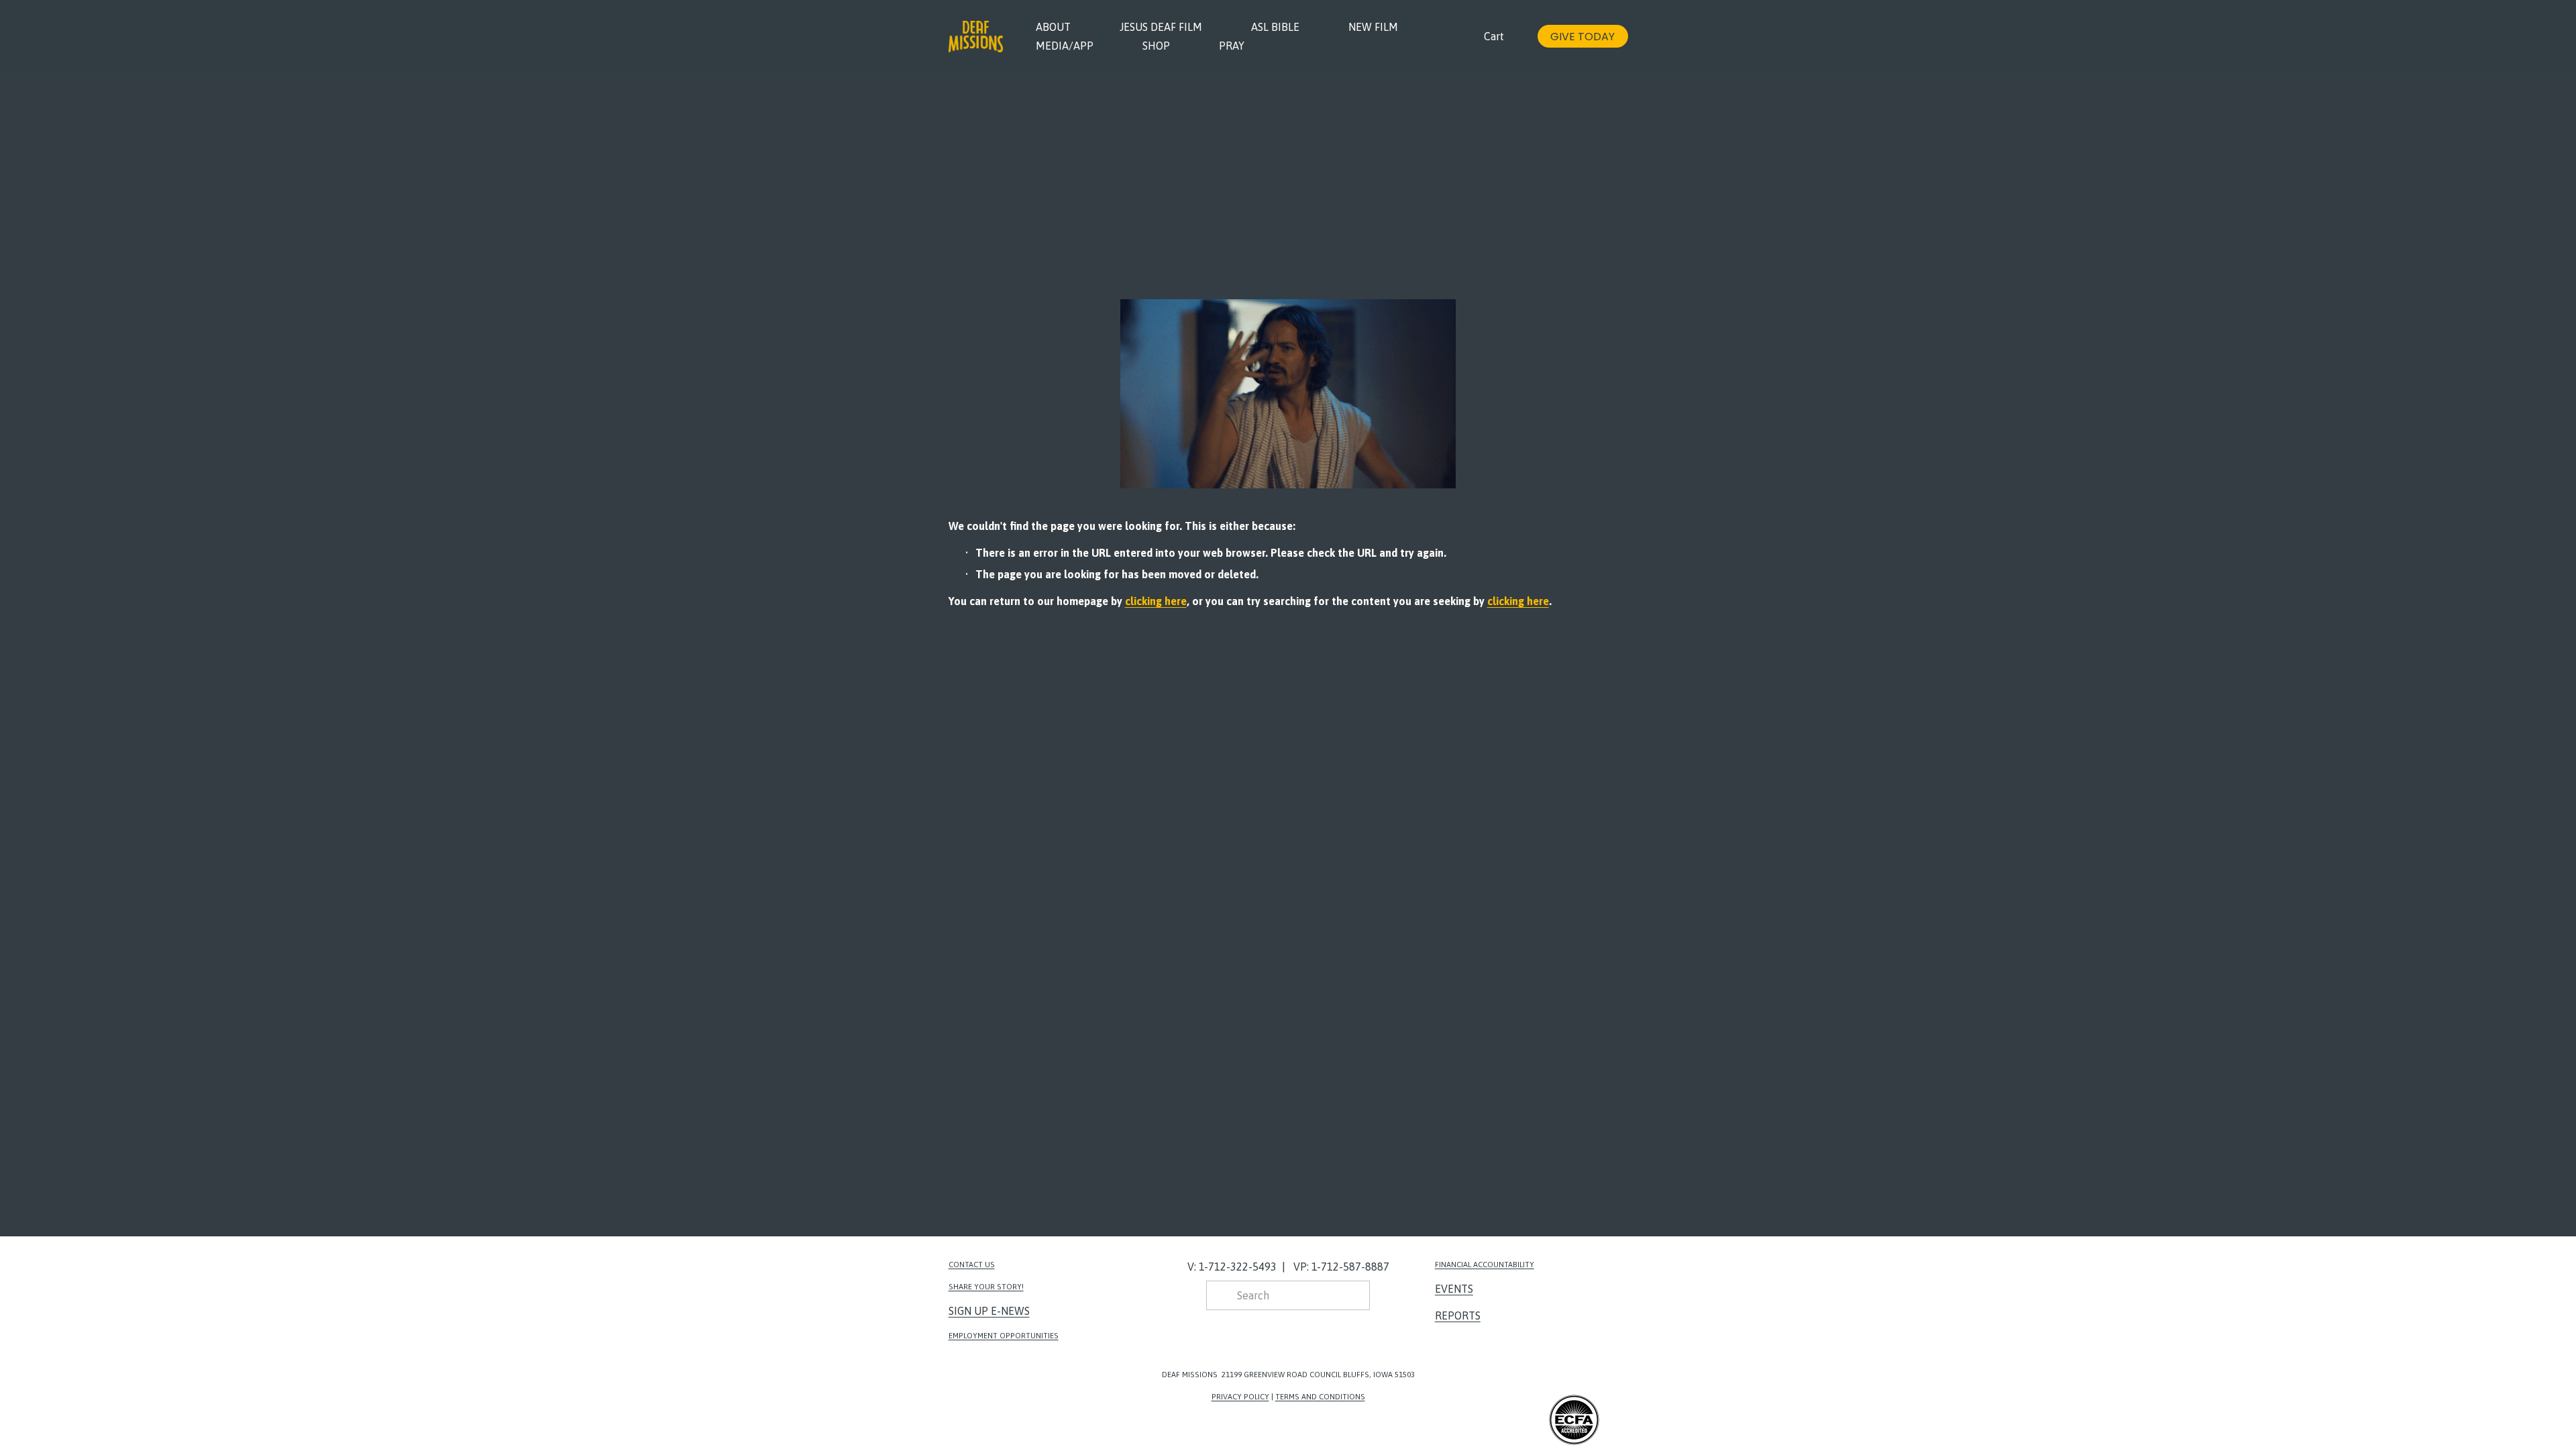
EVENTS (1454, 1289)
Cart (1494, 36)
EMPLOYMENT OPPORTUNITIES (1004, 1335)
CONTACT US (972, 1264)
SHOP (1156, 46)
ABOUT (1053, 27)
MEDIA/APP (1065, 46)
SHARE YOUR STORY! (986, 1286)
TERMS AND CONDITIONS (1320, 1396)
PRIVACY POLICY (1240, 1396)
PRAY (1232, 46)
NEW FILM (1373, 27)
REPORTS (1458, 1316)
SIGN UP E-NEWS (989, 1311)
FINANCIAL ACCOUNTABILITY (1485, 1264)
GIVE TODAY (1582, 37)
